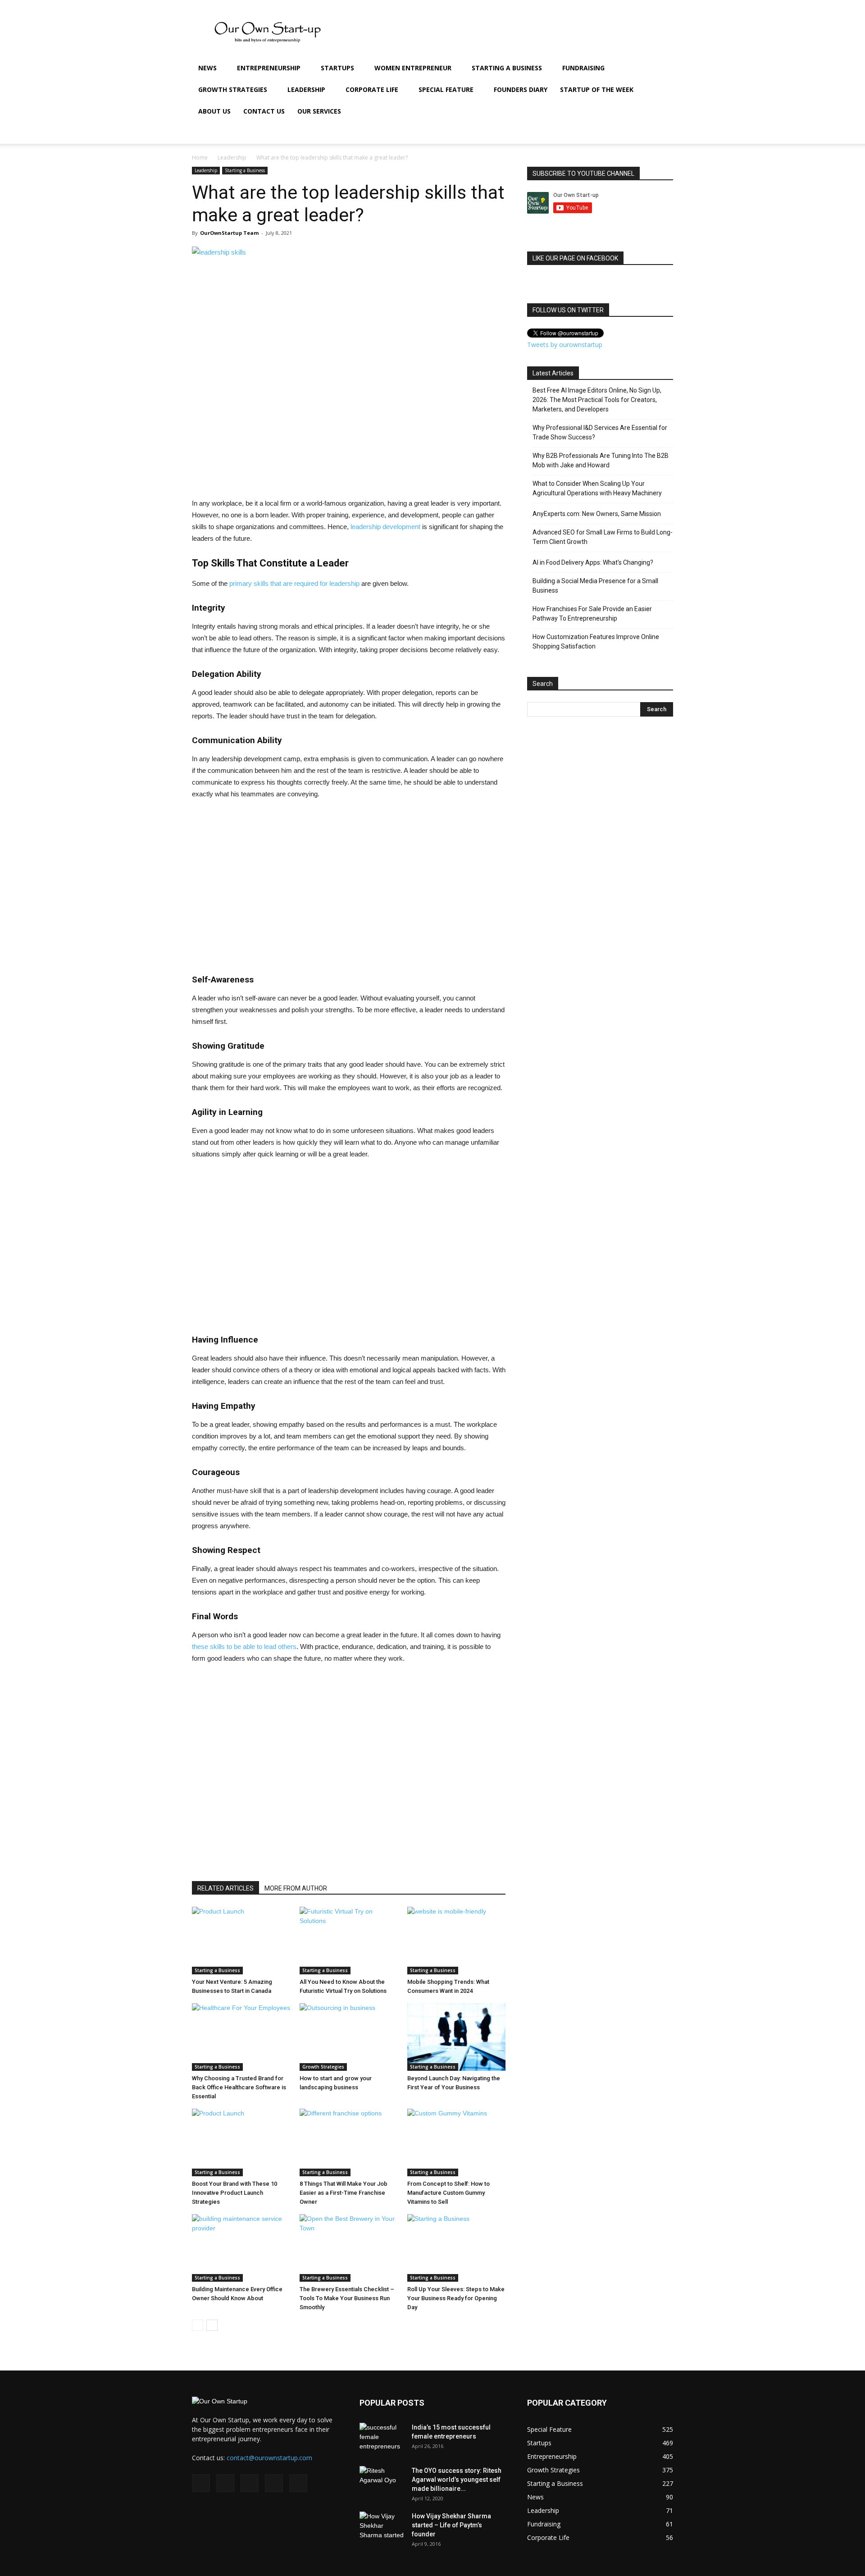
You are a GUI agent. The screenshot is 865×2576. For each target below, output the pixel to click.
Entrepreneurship (269, 68)
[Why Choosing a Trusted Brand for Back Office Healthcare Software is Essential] (241, 2037)
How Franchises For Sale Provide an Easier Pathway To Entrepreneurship (592, 614)
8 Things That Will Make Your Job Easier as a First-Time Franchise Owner (344, 2193)
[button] (662, 69)
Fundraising (583, 68)
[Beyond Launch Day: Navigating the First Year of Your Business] (456, 2037)
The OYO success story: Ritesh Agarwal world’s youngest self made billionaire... (457, 2480)
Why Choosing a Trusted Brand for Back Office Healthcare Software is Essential (239, 2087)
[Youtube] (642, 133)
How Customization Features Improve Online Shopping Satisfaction (596, 642)
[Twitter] (627, 133)
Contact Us (264, 111)
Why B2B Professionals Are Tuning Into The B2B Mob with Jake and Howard (601, 460)
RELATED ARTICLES (225, 1888)
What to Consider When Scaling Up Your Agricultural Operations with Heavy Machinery (597, 488)
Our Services (319, 111)
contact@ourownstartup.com (269, 2458)
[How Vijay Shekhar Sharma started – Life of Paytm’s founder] (382, 2527)
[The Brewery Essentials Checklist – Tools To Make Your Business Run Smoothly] (349, 2248)
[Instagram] (596, 133)
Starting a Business (245, 170)
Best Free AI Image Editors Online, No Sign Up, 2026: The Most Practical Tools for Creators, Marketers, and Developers (597, 400)
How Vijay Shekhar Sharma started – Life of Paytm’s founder (451, 2525)
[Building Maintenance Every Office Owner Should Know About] (241, 2248)
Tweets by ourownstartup (565, 345)
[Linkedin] (612, 133)
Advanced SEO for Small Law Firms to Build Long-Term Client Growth (603, 537)
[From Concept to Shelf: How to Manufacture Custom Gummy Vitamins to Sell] (456, 2142)
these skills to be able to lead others (244, 1647)
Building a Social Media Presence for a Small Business (595, 586)
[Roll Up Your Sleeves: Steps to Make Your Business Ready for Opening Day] (456, 2248)
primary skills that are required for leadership (294, 583)
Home (200, 158)
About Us (214, 111)
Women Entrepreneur (413, 68)
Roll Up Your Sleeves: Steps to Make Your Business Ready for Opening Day (456, 2298)
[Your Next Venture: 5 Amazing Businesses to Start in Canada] (241, 1941)
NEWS (207, 68)
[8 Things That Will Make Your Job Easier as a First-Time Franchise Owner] (349, 2142)
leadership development (385, 527)
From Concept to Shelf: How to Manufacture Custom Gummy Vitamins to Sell (448, 2193)
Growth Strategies (233, 89)
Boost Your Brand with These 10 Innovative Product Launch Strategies (234, 2193)
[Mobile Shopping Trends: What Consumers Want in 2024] (456, 1941)
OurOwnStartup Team (229, 233)
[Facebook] (581, 133)
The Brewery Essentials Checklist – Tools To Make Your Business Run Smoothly (347, 2298)
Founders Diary (521, 89)
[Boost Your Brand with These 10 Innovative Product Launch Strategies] (241, 2142)
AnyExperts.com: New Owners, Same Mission (597, 514)
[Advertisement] (27, 393)
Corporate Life (372, 89)
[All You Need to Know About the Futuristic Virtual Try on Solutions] (349, 1941)
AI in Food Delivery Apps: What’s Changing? (593, 562)
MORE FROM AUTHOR (296, 1888)
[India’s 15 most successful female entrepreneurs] (382, 2439)
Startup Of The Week (597, 89)
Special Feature (446, 89)
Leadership (306, 89)
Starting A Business (507, 68)
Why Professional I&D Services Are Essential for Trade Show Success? (600, 432)
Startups (337, 68)
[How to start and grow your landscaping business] (349, 2037)
